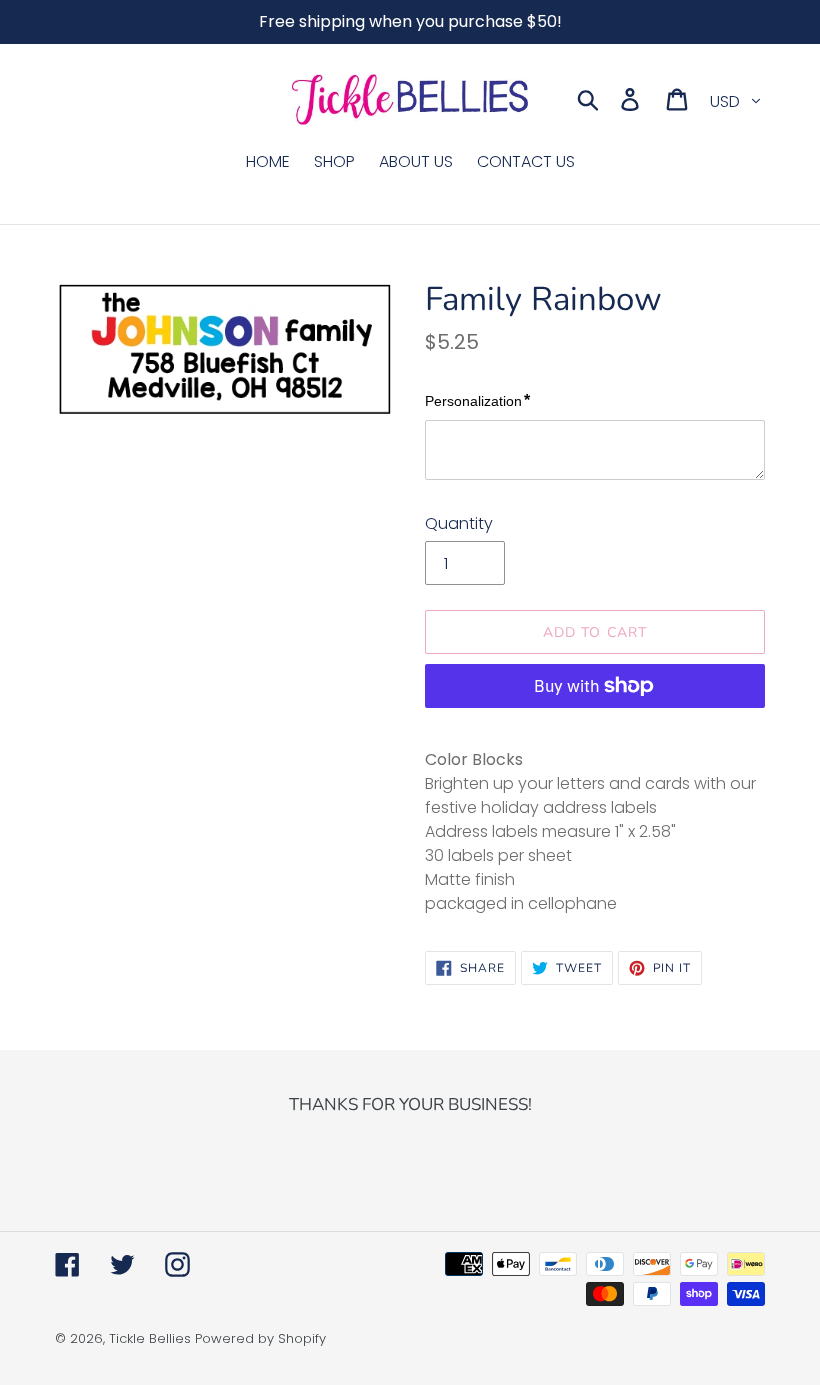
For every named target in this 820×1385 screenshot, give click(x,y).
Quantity (459, 523)
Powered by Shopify (260, 1338)
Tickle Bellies (150, 1338)
